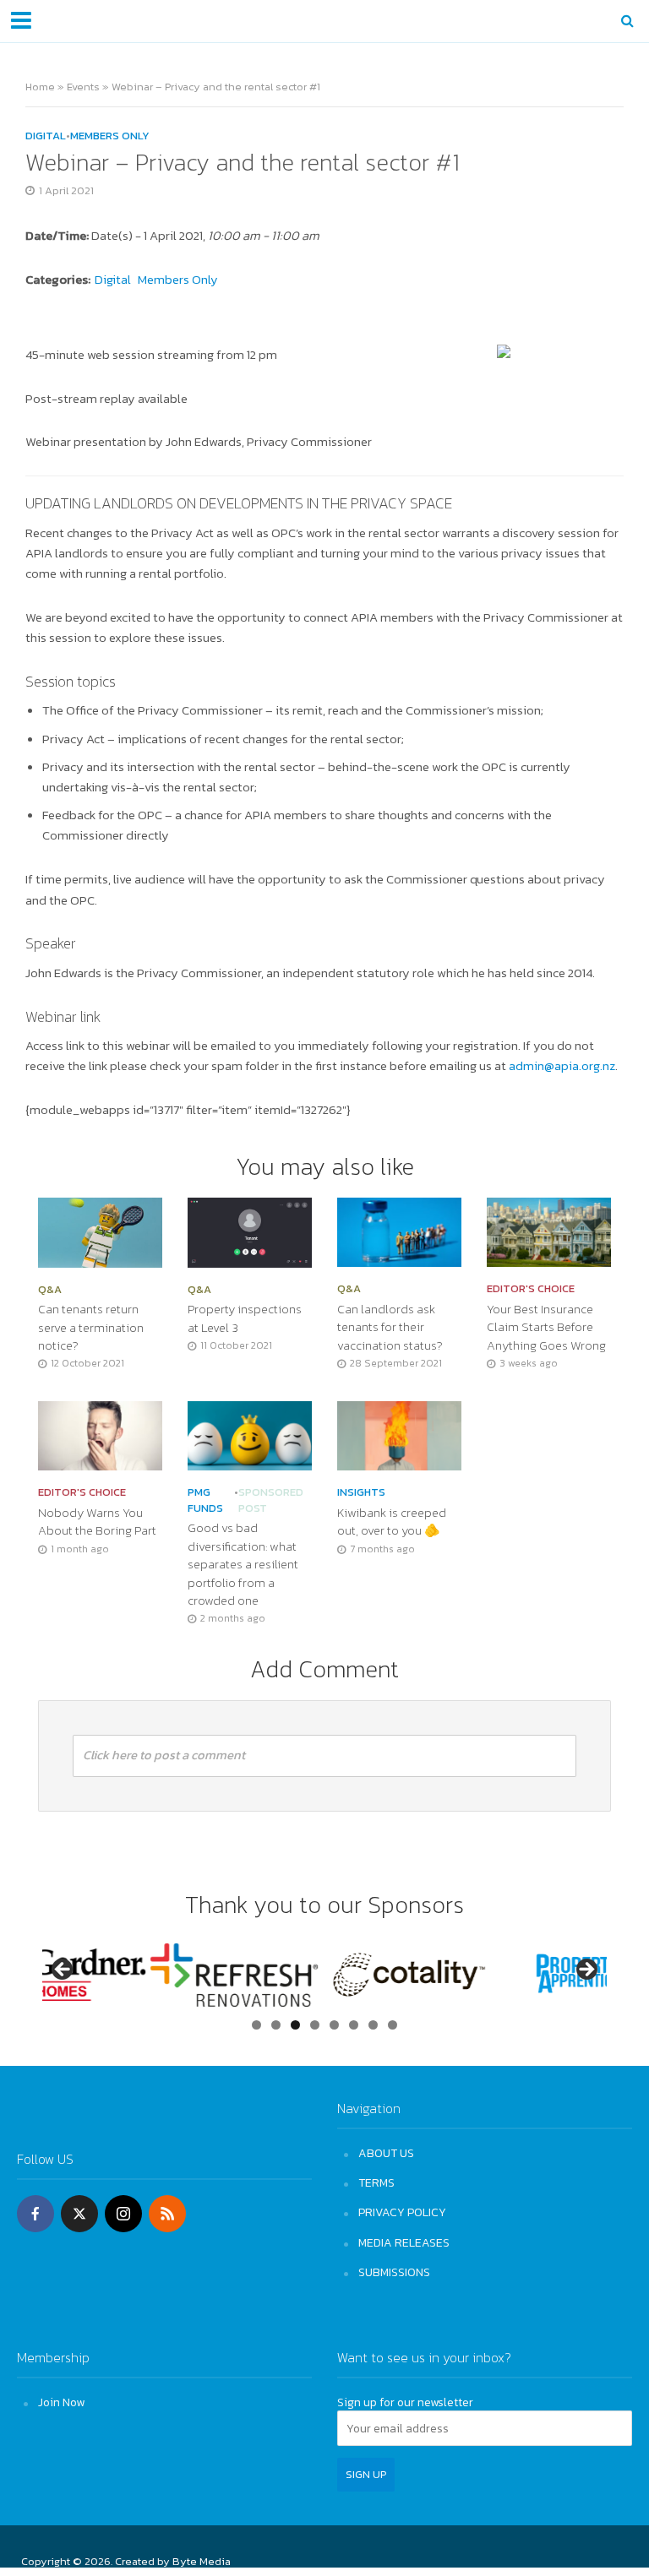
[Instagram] (123, 2214)
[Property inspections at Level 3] (250, 1231)
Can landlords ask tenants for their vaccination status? (390, 1328)
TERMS (376, 2182)
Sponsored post (271, 1500)
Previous (63, 1970)
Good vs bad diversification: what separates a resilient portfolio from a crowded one (243, 1565)
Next (586, 1970)
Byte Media (202, 2561)
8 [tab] (393, 2025)
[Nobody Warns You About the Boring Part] (100, 1434)
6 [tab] (354, 2025)
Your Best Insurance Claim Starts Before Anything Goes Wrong (546, 1328)
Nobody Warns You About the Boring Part (97, 1522)
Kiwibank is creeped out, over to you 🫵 (392, 1522)
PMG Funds (205, 1500)
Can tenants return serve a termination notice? (91, 1328)
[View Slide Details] (127, 1975)
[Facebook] (35, 2214)
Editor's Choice (531, 1289)
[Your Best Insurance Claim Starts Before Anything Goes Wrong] (549, 1231)
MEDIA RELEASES (404, 2242)
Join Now (61, 2402)
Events (83, 87)
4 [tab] (315, 2025)
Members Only (110, 136)
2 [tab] (276, 2025)
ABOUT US (386, 2153)
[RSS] (167, 2214)
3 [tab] (295, 2025)
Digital (46, 136)
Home (40, 87)
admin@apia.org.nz (562, 1066)
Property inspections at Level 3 (245, 1318)
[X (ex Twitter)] (79, 2214)
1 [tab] (256, 2025)
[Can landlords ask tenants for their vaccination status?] (399, 1231)
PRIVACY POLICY (402, 2212)
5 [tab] (334, 2025)
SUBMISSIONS (394, 2272)
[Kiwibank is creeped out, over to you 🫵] (399, 1434)
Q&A (50, 1290)
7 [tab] (373, 2025)
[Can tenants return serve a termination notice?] (100, 1231)
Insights (361, 1492)
